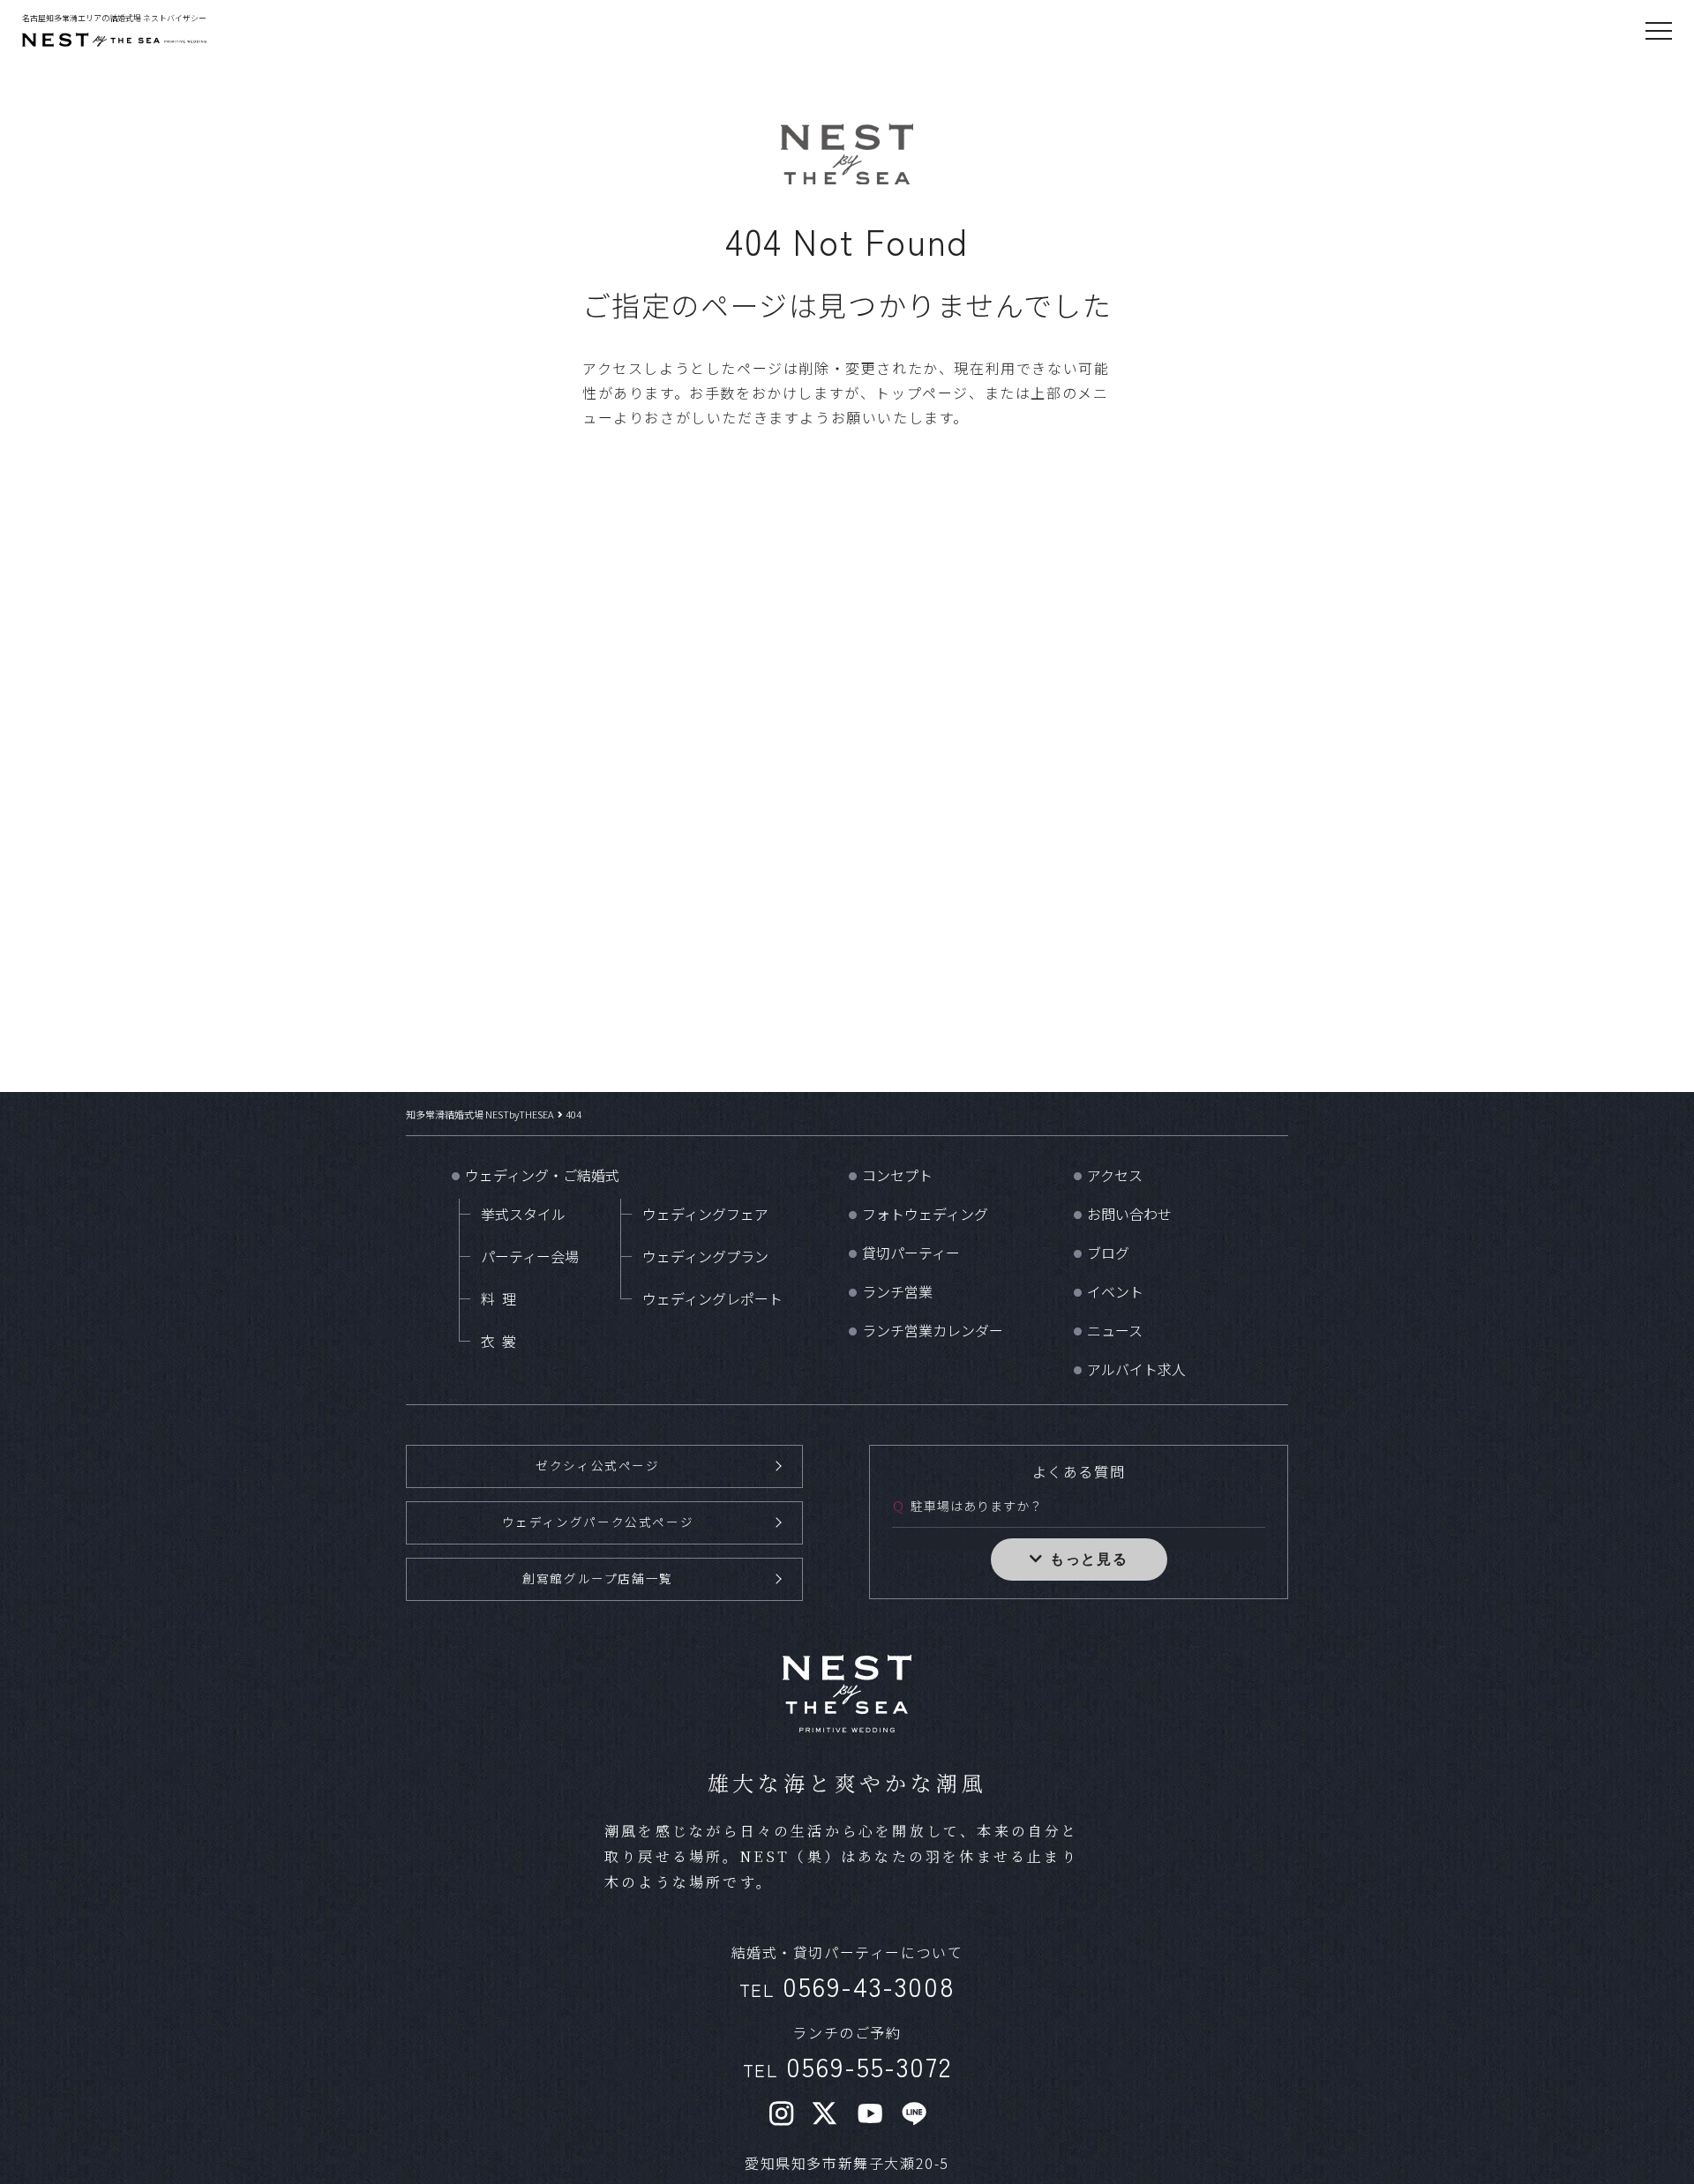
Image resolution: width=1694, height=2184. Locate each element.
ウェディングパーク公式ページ (598, 1522)
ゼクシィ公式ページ (597, 1465)
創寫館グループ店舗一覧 (598, 1578)
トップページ (922, 393)
